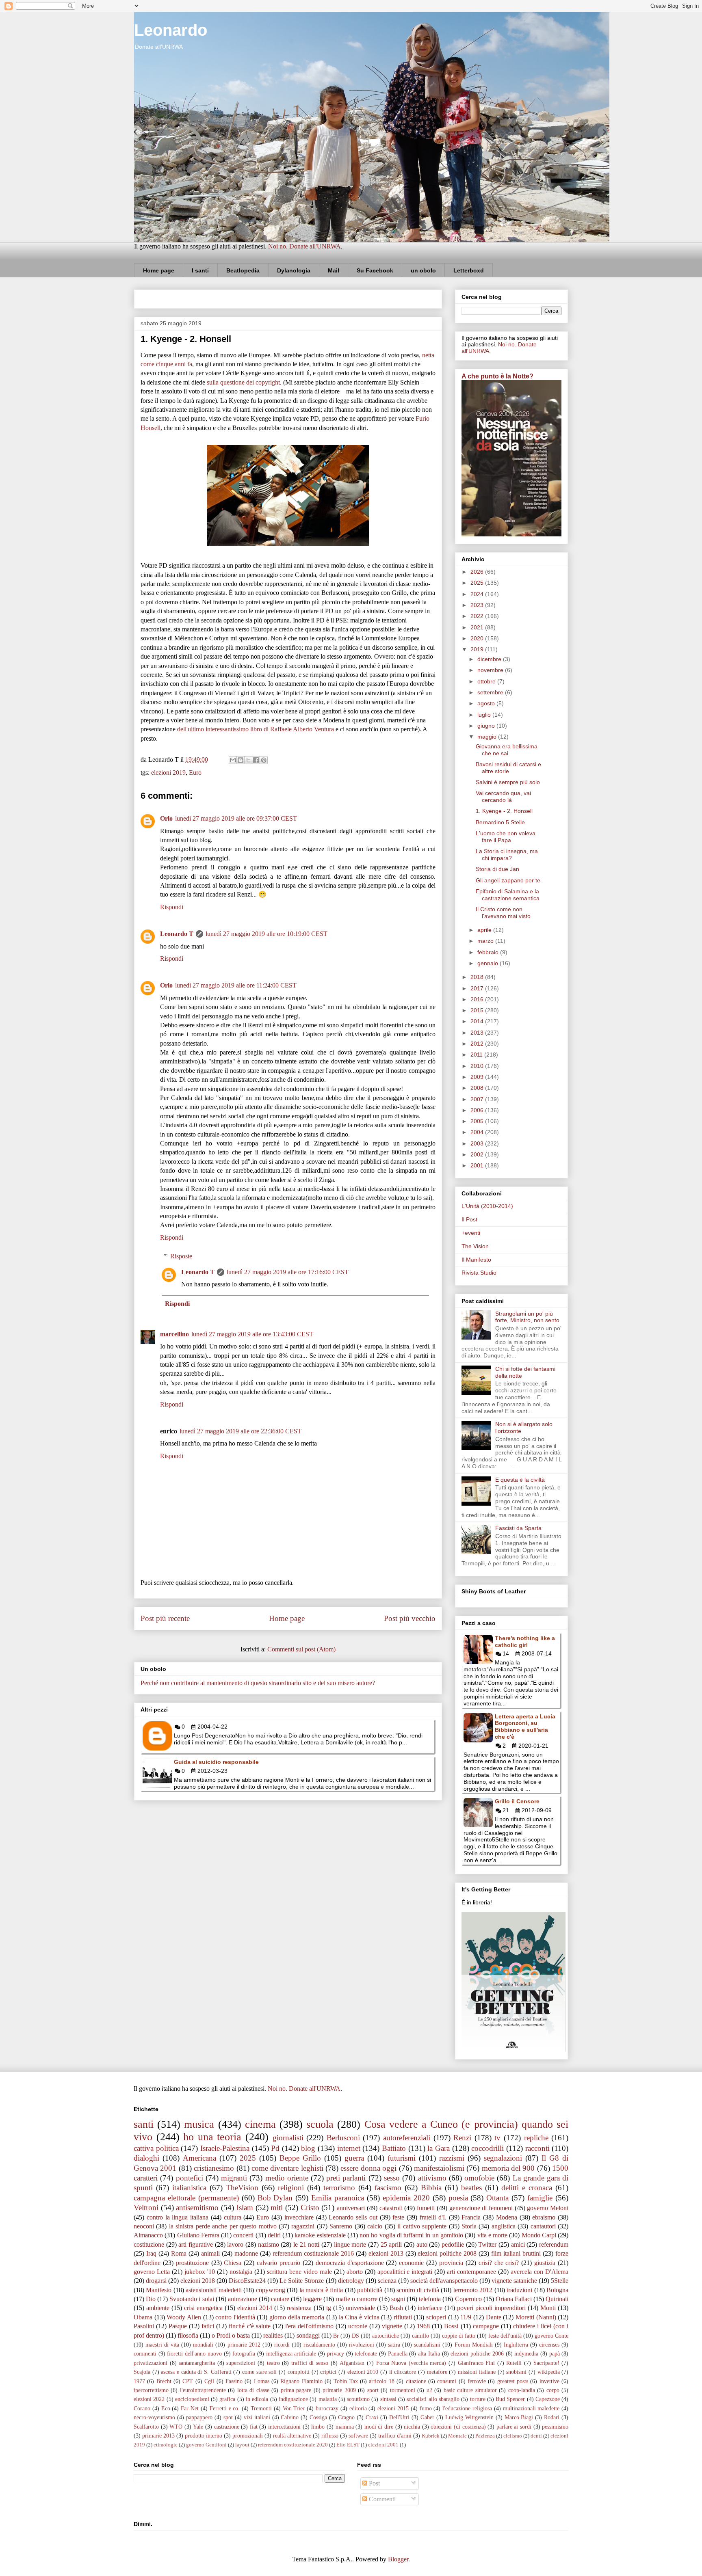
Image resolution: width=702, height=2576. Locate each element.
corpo (553, 2390)
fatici (208, 2326)
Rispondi (172, 907)
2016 (478, 999)
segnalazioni (503, 2158)
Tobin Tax (346, 2381)
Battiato (394, 2148)
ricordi (282, 2345)
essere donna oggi (368, 2168)
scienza (387, 2281)
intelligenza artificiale (291, 2353)
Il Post (469, 1219)
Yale (198, 2427)
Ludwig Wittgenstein (469, 2417)
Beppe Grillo (300, 2158)
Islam (245, 2208)
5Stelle (560, 2281)
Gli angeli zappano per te (508, 880)
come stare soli (259, 2372)
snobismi (516, 2372)
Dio (151, 2299)
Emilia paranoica (338, 2198)
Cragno (346, 2417)
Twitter (487, 2244)
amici (518, 2244)
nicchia (412, 2427)
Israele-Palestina (225, 2148)
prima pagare (296, 2390)
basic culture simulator (470, 2390)
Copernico (468, 2299)
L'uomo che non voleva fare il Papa (506, 837)
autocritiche (386, 2336)
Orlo (166, 818)
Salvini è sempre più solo (508, 782)
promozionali (248, 2436)
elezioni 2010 (363, 2372)
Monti (548, 2308)
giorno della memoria (297, 2317)
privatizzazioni (151, 2363)
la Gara (439, 2148)
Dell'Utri (399, 2417)
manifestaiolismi (439, 2168)
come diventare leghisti (287, 2168)
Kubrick (431, 2436)
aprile (485, 930)
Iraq (151, 2253)
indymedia (526, 2353)
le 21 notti (306, 2244)
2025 (478, 583)
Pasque (178, 2326)
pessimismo (555, 2427)
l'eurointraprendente (203, 2390)
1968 (423, 2326)
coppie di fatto (459, 2336)
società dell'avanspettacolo (444, 2281)
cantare (280, 2299)
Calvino (290, 2417)
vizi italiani (257, 2417)
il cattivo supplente (422, 2226)
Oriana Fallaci (514, 2299)
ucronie (358, 2326)
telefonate (366, 2353)
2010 (478, 1066)
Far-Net (190, 2408)
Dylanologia (294, 270)
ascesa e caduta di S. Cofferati (196, 2372)
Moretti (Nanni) (536, 2317)
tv (497, 2138)
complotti (299, 2372)
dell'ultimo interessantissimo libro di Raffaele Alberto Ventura (256, 729)
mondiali (203, 2345)
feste (398, 2217)
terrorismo (339, 2188)
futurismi (402, 2158)
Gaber (427, 2417)
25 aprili (391, 2244)
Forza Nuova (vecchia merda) (411, 2363)
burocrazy (327, 2408)
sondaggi (308, 2335)
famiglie (540, 2198)
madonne (246, 2253)
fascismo (388, 2188)
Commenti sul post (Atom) (301, 1649)
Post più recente (165, 1618)
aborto (355, 2272)
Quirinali (557, 2299)
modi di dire (379, 2427)
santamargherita (197, 2363)
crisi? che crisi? (499, 2263)
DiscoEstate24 (247, 2281)
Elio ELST (348, 2445)
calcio (375, 2226)
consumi (447, 2381)
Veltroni (146, 2208)
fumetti (426, 2208)
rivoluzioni (362, 2345)
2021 (478, 627)
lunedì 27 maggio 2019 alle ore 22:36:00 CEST (240, 1431)
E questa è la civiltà (520, 1480)
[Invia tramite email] (233, 760)
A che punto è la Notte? (497, 376)
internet (349, 2148)
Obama (143, 2317)
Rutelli (514, 2363)
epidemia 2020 (406, 2198)
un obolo (423, 270)
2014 (478, 1021)
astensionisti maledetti (213, 2290)
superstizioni (241, 2363)
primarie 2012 (244, 2345)
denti (536, 2436)
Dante (494, 2317)
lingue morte (350, 2244)
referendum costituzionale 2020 (293, 2445)
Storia (469, 2226)
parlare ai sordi (514, 2427)
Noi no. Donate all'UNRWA (304, 246)
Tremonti (261, 2408)
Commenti (381, 2499)
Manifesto (159, 2290)
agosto (487, 703)
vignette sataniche (514, 2281)
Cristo (310, 2208)
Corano (142, 2408)
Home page (159, 270)
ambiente (158, 2308)
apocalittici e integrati (405, 2272)
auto (422, 2244)
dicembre (490, 659)
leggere (312, 2299)
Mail (334, 270)
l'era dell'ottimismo (309, 2326)
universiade (360, 2308)
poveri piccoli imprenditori (491, 2308)
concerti (243, 2235)
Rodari (552, 2417)
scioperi (436, 2317)
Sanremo (341, 2226)
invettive (549, 2381)
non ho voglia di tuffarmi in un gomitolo (411, 2235)
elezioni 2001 (383, 2445)
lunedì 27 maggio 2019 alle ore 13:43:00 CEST (252, 1334)
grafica (227, 2399)
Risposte (181, 1256)
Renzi (462, 2138)
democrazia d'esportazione (350, 2263)
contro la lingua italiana (178, 2217)
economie (411, 2263)
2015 (478, 1010)
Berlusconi (343, 2138)
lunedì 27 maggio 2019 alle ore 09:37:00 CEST (236, 818)
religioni (291, 2188)
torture (478, 2399)
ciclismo (513, 2436)
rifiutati (403, 2317)
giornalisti (288, 2138)
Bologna (557, 2290)
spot (228, 2417)
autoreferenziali (407, 2138)
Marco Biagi (519, 2417)
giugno (487, 726)
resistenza (299, 2308)
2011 (477, 1055)
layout (242, 2445)
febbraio (489, 952)
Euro (195, 773)
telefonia (430, 2299)
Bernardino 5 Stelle (500, 822)
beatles (471, 2188)
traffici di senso (310, 2363)
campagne (486, 2326)
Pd (275, 2148)
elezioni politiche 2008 (447, 2253)
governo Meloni (548, 2208)
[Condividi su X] (248, 760)
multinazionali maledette (531, 2408)
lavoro (235, 2244)
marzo (486, 941)
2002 (478, 1154)
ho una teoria (212, 2137)
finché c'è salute (249, 2326)
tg (329, 2308)
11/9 (466, 2317)
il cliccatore (403, 2372)
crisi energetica (203, 2308)
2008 (478, 1088)
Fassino (234, 2381)
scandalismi (427, 2345)
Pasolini (144, 2326)
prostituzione (192, 2263)
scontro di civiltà (418, 2290)
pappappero (199, 2417)
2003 (478, 1143)
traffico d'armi (395, 2436)
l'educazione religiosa (467, 2408)
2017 (478, 988)
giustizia (545, 2263)
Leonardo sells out (353, 2217)
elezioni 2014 (255, 2308)
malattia (328, 2399)
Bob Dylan (275, 2198)
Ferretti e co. (225, 2408)
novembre (491, 670)
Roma (179, 2253)
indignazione (293, 2399)
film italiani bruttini (516, 2253)
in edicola (257, 2399)
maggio (488, 737)
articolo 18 (381, 2381)
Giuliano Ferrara (198, 2235)
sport (373, 2390)
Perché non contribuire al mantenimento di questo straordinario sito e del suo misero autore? (258, 1683)
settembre (491, 692)
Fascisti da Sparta (518, 1528)
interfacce (430, 2308)
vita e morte (493, 2235)
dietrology (351, 2281)
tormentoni (403, 2390)
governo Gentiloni (206, 2445)
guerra (354, 2158)
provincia (451, 2263)
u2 (429, 2390)
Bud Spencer (510, 2399)
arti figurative (196, 2244)
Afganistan (352, 2363)
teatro (273, 2363)
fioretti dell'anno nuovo (194, 2353)
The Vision (475, 1246)
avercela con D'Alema (539, 2272)
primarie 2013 (158, 2436)
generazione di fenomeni (481, 2208)
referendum (554, 2244)
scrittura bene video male (299, 2272)
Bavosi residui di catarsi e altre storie (508, 768)
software (358, 2436)
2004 (478, 1132)
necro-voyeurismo (154, 2417)
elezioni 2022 (149, 2399)
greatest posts (513, 2381)
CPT (188, 2381)
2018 (478, 977)
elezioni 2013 (386, 2253)
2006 (478, 1110)
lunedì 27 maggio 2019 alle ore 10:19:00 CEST (266, 934)
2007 (478, 1099)
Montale (457, 2436)
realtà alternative (292, 2436)
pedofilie (453, 2244)
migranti (234, 2178)
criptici (328, 2372)
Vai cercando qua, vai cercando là (503, 796)
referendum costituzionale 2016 (313, 2253)
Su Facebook (375, 270)
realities (273, 2335)
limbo (318, 2427)
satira (394, 2345)
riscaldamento (319, 2345)
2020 (478, 638)
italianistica (189, 2188)
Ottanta (497, 2198)
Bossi (451, 2326)
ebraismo (544, 2217)
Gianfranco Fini (477, 2363)
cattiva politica (156, 2148)
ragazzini (303, 2226)
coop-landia (522, 2390)
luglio (485, 715)
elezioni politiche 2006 (477, 2353)
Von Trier (294, 2408)
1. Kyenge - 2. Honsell (504, 811)
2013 (478, 1033)
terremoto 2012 (473, 2290)
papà (555, 2353)
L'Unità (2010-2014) (487, 1206)
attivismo (432, 2178)
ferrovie (477, 2381)
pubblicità (370, 2290)
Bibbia (431, 2188)
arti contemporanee (471, 2272)
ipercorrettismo (151, 2390)
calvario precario (278, 2263)
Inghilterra (516, 2345)
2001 (478, 1165)
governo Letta (152, 2272)
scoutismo (358, 2399)
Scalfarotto (146, 2427)
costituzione (149, 2244)
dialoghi (146, 2158)
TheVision (242, 2188)
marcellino (174, 1334)
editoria (358, 2408)
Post (374, 2483)
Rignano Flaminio (301, 2381)
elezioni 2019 (168, 773)
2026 (478, 572)
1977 (139, 2381)
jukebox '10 (200, 2272)
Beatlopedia (243, 270)
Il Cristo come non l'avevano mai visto (503, 913)
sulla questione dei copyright (243, 382)
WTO (176, 2427)
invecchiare (299, 2217)
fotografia (244, 2353)
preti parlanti (346, 2178)
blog (308, 2148)
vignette (392, 2326)
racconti (537, 2148)
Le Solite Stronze (302, 2281)
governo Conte (551, 2336)
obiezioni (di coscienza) (458, 2427)
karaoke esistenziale (320, 2235)
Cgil (209, 2381)
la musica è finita (321, 2290)
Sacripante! (546, 2363)
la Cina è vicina (359, 2317)
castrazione (227, 2427)
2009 (478, 1077)
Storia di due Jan (497, 869)
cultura (233, 2217)
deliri (274, 2235)
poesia (458, 2198)
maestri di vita (162, 2345)
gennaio (489, 963)
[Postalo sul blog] (240, 760)
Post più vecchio (410, 1618)
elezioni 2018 (198, 2281)
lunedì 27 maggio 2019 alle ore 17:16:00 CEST (288, 1272)
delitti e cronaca (527, 2188)
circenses (549, 2345)
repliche (536, 2138)
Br (336, 2336)
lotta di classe (253, 2390)
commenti (145, 2353)
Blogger (398, 2559)
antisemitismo (197, 2208)
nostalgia (241, 2272)
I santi (200, 270)
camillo (420, 2336)
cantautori (543, 2226)
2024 (478, 594)
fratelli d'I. (433, 2217)
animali (210, 2253)
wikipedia (549, 2372)
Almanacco (148, 2235)
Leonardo (171, 30)
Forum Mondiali (474, 2345)
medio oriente (287, 2178)
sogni (398, 2299)
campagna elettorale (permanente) (186, 2198)
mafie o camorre (357, 2299)
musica (199, 2124)
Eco (166, 2408)
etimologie (166, 2445)
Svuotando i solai (192, 2299)
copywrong (271, 2290)
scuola (320, 2124)
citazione (416, 2381)
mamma (345, 2427)
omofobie (479, 2178)
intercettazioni (284, 2427)
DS (355, 2336)
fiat (254, 2427)
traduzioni (519, 2290)
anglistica (504, 2226)
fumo (426, 2408)
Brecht (164, 2381)
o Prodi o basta (231, 2335)
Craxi (372, 2417)
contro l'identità (235, 2317)
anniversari (351, 2208)
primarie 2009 (339, 2390)
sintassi (388, 2399)
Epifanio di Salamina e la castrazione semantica (508, 895)
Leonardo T (177, 934)
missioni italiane (477, 2372)
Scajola (142, 2372)
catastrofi (391, 2208)
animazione (243, 2299)
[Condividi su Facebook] (256, 760)
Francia (471, 2217)
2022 (478, 616)
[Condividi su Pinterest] (264, 760)
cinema (260, 2124)
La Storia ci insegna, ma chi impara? (507, 855)
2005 (478, 1121)
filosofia (188, 2335)
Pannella (398, 2353)
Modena (507, 2217)
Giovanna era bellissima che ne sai (507, 750)
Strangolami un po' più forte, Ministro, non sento (527, 1317)
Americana (199, 2158)
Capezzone (548, 2399)
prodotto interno (204, 2436)
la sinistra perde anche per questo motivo (223, 2226)
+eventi (471, 1233)
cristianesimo (214, 2168)
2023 (478, 605)
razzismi (452, 2158)
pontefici (190, 2178)
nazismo (269, 2244)
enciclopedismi (192, 2399)
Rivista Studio (479, 1273)
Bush (396, 2308)
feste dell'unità (505, 2336)
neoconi (144, 2226)
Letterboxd (469, 270)
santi (144, 2124)
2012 (478, 1044)
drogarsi (156, 2281)
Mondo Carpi (539, 2235)
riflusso (330, 2436)
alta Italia (429, 2353)
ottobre (487, 681)
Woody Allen (184, 2317)
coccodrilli (487, 2148)
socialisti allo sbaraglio (433, 2399)
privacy (336, 2353)
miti (277, 2208)
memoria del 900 (508, 2168)
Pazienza (485, 2436)
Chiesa (233, 2263)
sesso (392, 2178)
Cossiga (318, 2417)
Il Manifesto (476, 1260)
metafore (437, 2372)
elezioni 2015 (393, 2408)
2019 (478, 649)
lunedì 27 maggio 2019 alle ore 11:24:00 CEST (236, 985)
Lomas (262, 2381)
